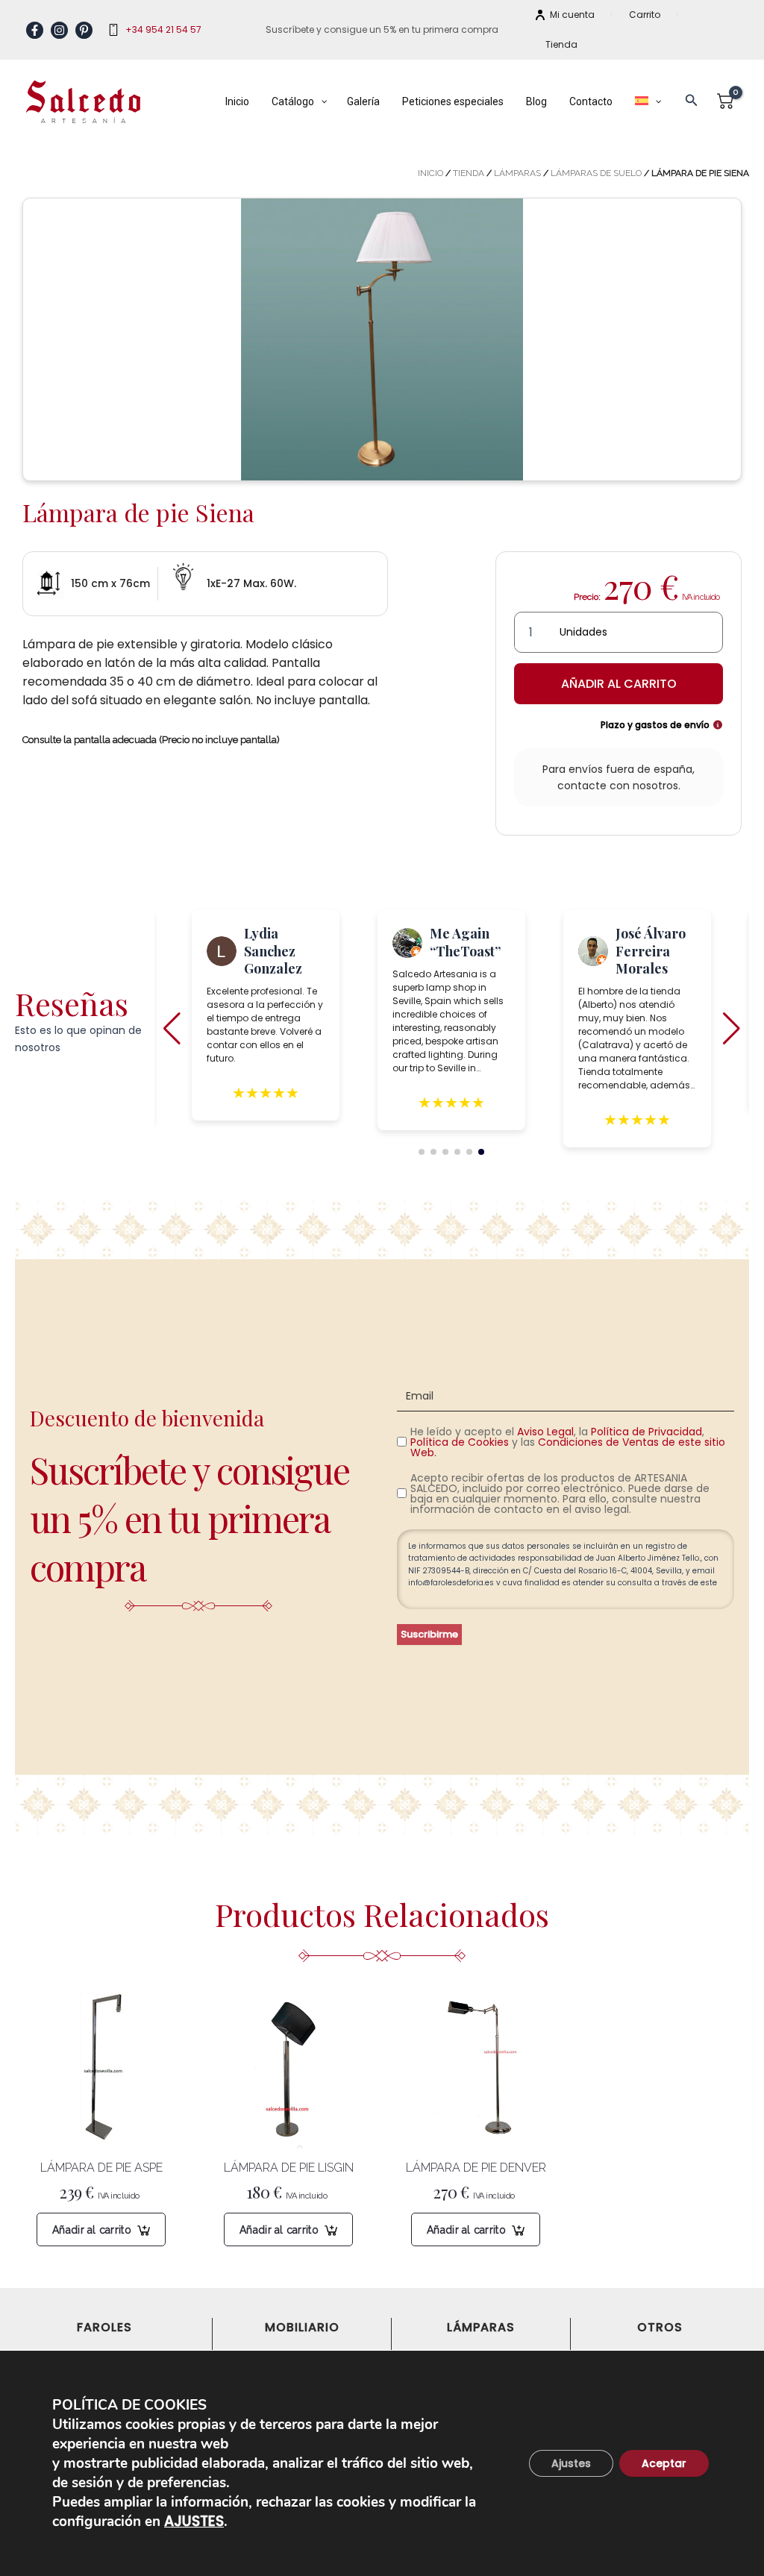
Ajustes (571, 2463)
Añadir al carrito (619, 684)
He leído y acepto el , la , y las (568, 1442)
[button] (692, 101)
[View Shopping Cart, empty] (726, 102)
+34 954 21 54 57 (163, 29)
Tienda (561, 44)
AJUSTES (194, 2522)
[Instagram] (59, 30)
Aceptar (664, 2463)
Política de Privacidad (646, 1432)
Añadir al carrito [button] (92, 2230)
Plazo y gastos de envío (656, 725)
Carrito (645, 15)
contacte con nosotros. (619, 786)
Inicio (430, 173)
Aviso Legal (545, 1432)
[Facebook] (35, 30)
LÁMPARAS (517, 173)
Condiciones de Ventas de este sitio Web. (568, 1447)
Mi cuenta (572, 15)
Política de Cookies (460, 1442)
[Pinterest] (84, 30)
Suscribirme (429, 1634)
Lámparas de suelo (596, 173)
